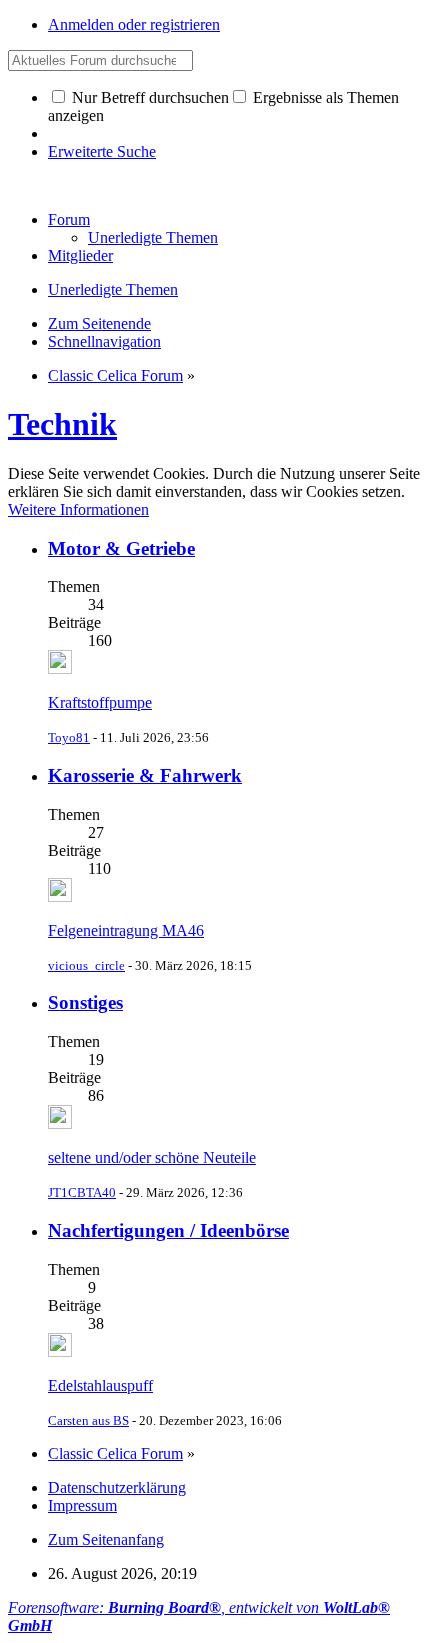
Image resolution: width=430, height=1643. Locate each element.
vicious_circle (86, 965)
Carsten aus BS (88, 1420)
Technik (62, 424)
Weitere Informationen (78, 509)
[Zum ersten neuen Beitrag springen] (60, 668)
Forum (69, 219)
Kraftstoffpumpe (100, 702)
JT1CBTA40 (82, 1192)
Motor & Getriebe (121, 548)
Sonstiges (85, 1002)
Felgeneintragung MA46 (126, 930)
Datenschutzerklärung (117, 1487)
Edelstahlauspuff (100, 1385)
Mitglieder (80, 255)
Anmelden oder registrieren (134, 24)
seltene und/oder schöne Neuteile (152, 1157)
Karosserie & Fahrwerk (145, 775)
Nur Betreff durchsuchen (148, 97)
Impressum (82, 1505)
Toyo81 (69, 737)
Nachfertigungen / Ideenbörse (168, 1230)
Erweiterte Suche (102, 151)
